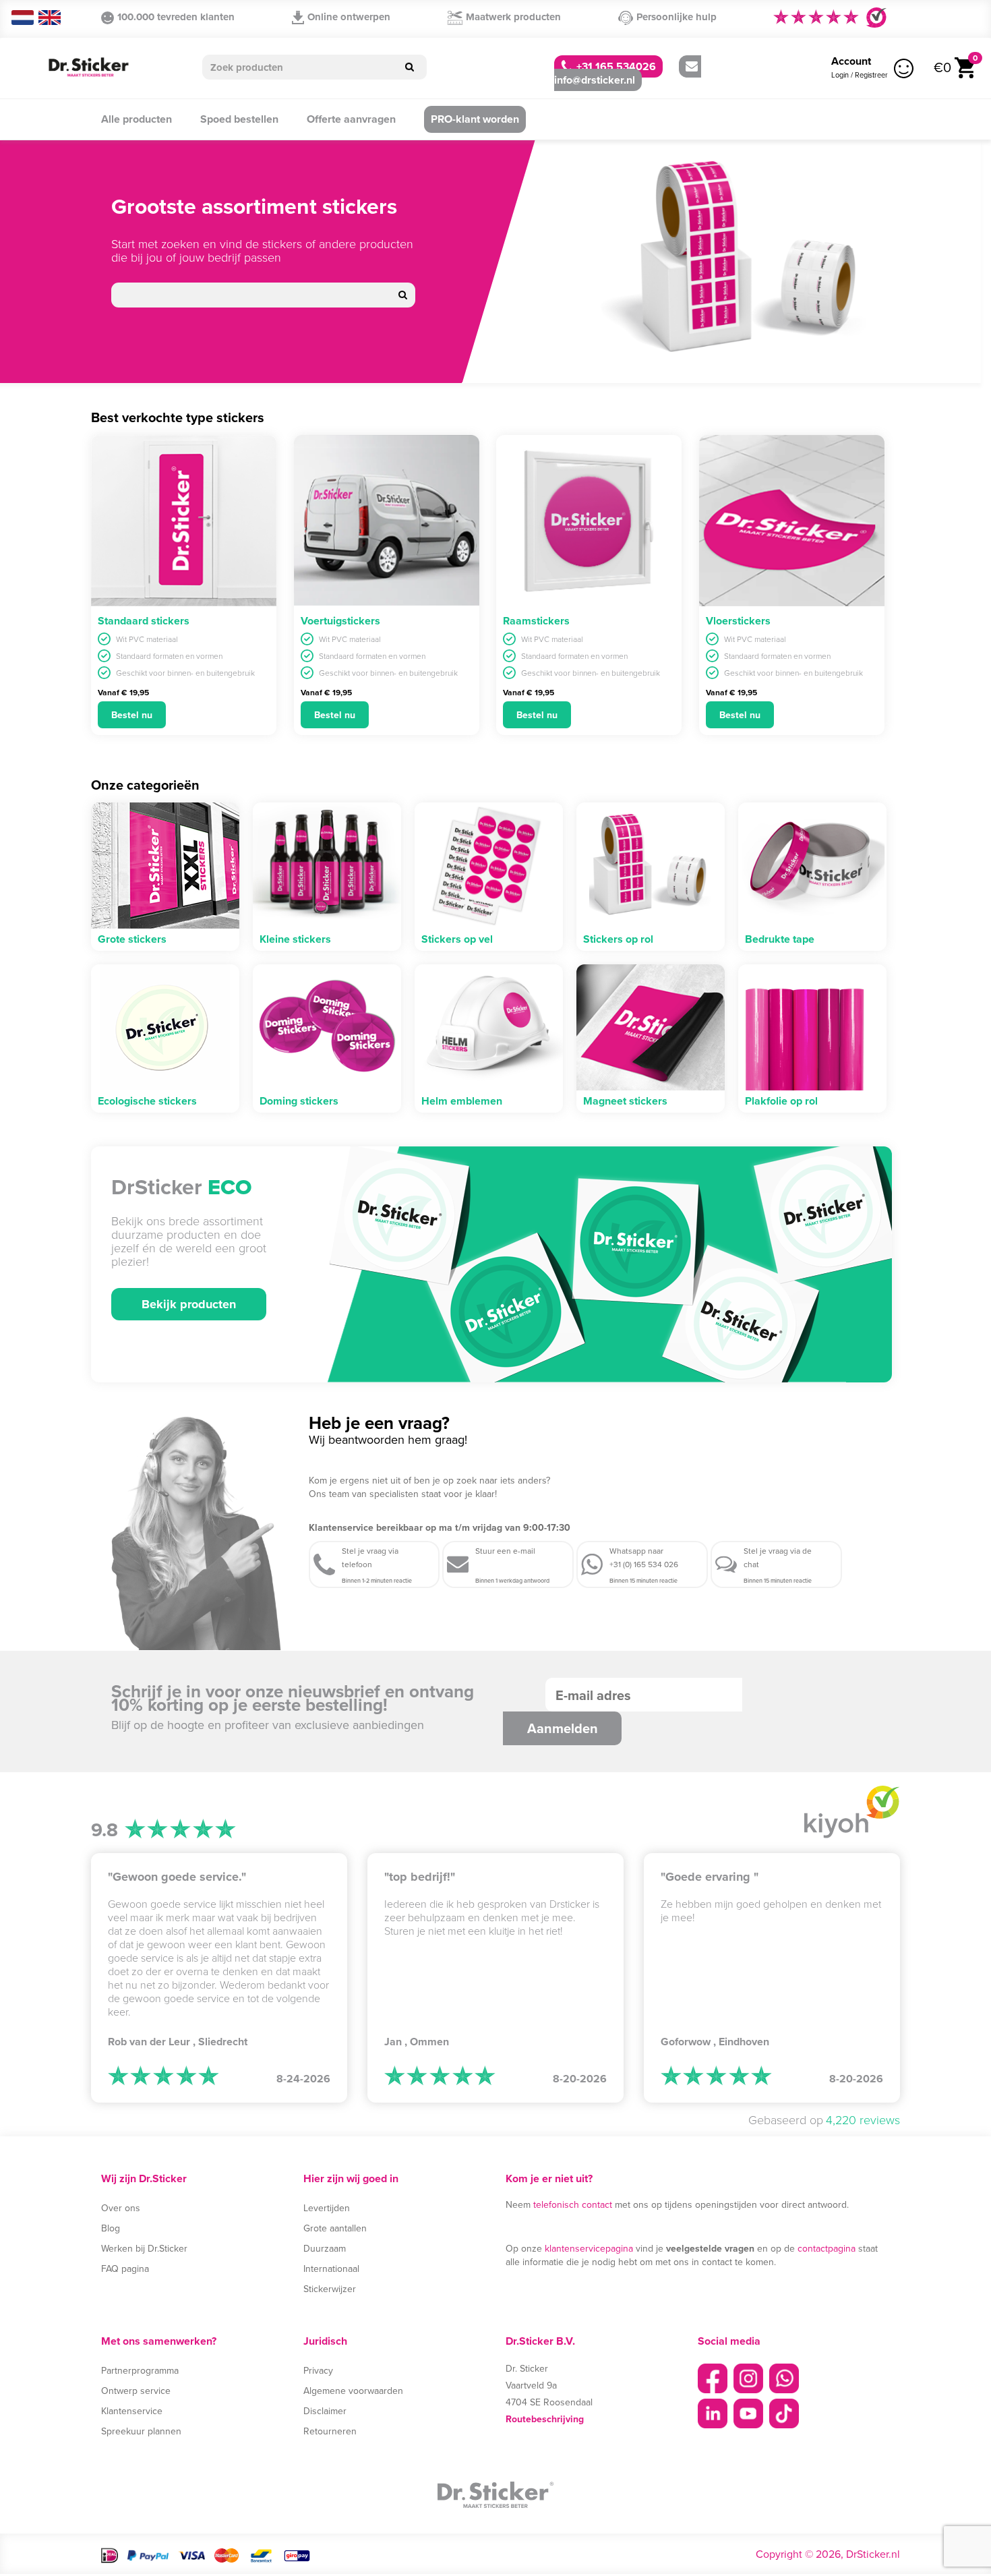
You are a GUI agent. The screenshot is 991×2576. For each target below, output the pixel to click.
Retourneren (330, 2431)
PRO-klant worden (475, 119)
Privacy (318, 2370)
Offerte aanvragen (351, 119)
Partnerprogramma (140, 2370)
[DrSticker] (88, 68)
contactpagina (827, 2248)
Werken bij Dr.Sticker (144, 2248)
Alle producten (137, 119)
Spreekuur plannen (141, 2431)
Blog (111, 2228)
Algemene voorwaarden (353, 2391)
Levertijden (327, 2208)
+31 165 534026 (615, 66)
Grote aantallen (335, 2228)
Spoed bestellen (239, 119)
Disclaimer (325, 2411)
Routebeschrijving (545, 2419)
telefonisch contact (573, 2204)
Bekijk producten (189, 1304)
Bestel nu (132, 715)
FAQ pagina (125, 2268)
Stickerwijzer (330, 2289)
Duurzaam (325, 2248)
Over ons (121, 2208)
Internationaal (331, 2268)
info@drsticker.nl (595, 80)
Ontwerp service (136, 2391)
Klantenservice (132, 2411)
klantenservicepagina (589, 2248)
